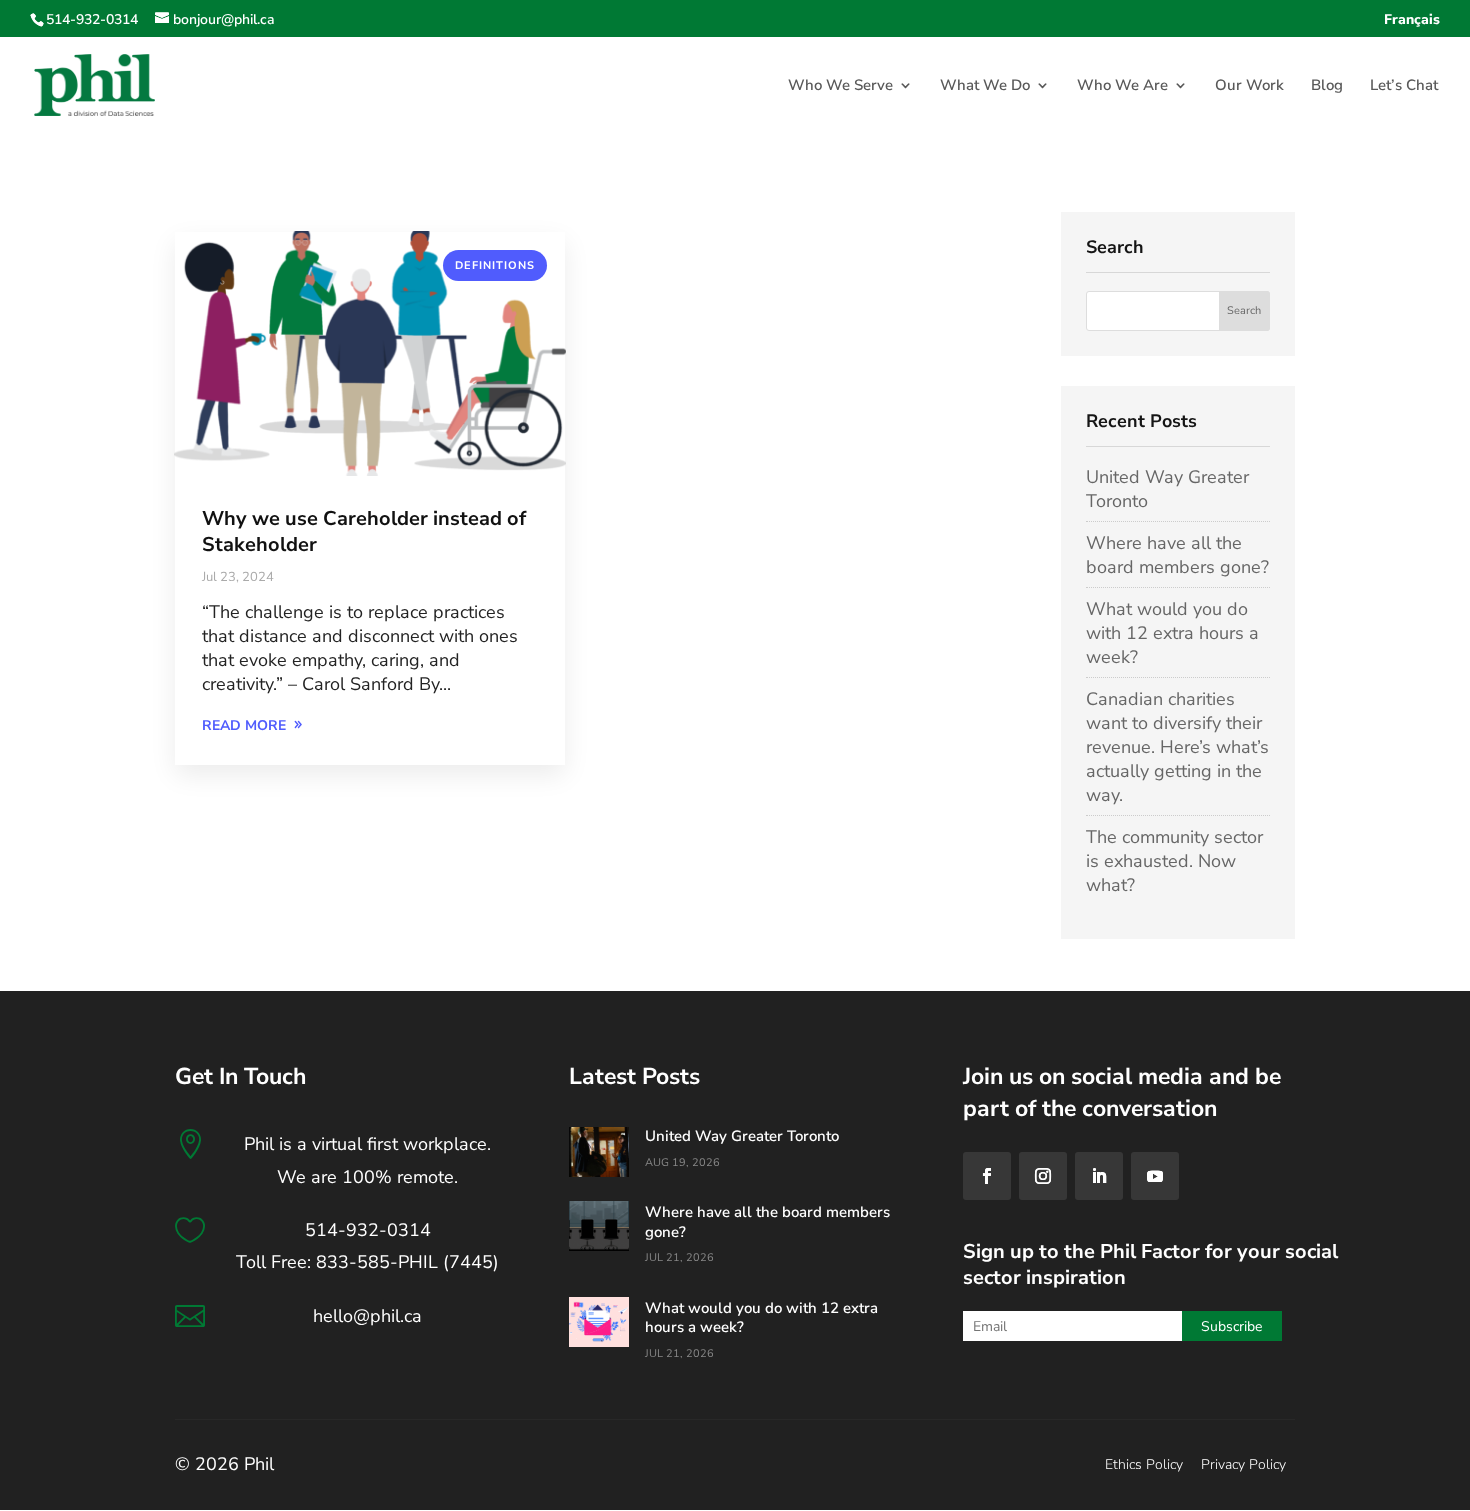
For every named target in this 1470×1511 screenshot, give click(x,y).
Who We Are (1122, 86)
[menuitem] (1412, 25)
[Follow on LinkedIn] (1099, 1176)
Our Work (1249, 86)
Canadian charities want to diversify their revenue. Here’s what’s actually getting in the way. (1177, 747)
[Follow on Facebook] (987, 1176)
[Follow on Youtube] (1155, 1176)
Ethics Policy (1144, 1464)
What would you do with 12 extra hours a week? (1172, 633)
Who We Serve (840, 86)
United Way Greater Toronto (742, 1136)
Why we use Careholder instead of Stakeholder (364, 531)
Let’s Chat (1404, 86)
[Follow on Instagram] (1043, 1176)
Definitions (495, 265)
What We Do (985, 86)
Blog (1327, 86)
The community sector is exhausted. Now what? (1174, 861)
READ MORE (244, 725)
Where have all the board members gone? (1177, 555)
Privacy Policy (1243, 1464)
